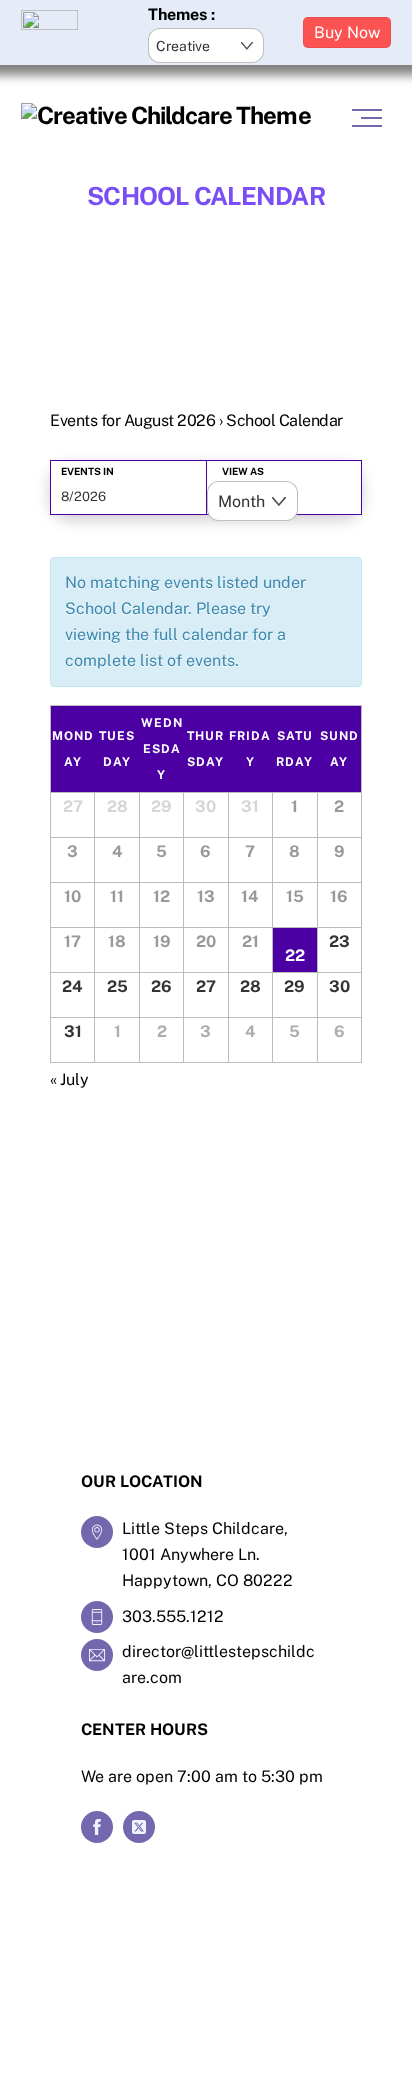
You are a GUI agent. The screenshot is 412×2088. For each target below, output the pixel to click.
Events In (87, 471)
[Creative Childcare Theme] (166, 115)
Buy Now (347, 32)
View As (243, 471)
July (69, 1079)
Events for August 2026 (132, 420)
